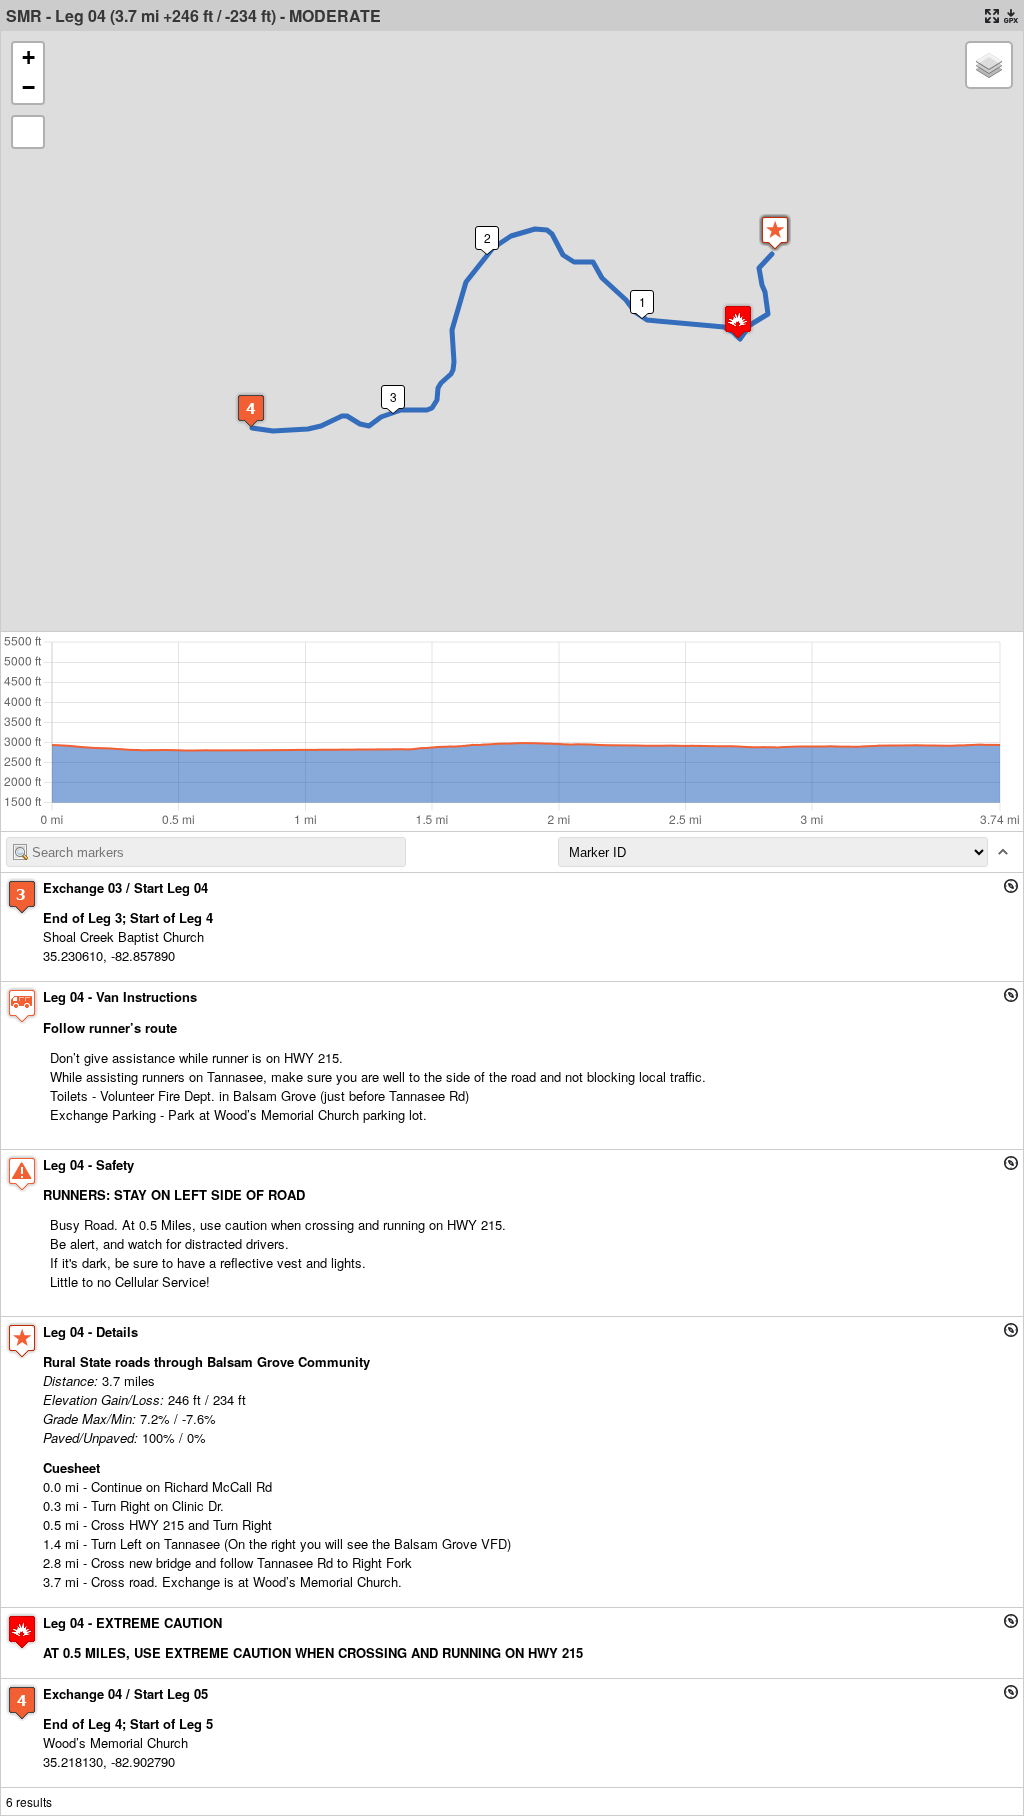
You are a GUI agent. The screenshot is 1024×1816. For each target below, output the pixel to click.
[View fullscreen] (28, 132)
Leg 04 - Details (90, 1331)
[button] (775, 232)
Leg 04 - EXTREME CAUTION (132, 1622)
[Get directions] (1011, 886)
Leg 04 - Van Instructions (120, 996)
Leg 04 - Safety (88, 1164)
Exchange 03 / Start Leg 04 (125, 887)
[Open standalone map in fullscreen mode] (992, 16)
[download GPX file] (1011, 16)
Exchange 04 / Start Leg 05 (125, 1693)
